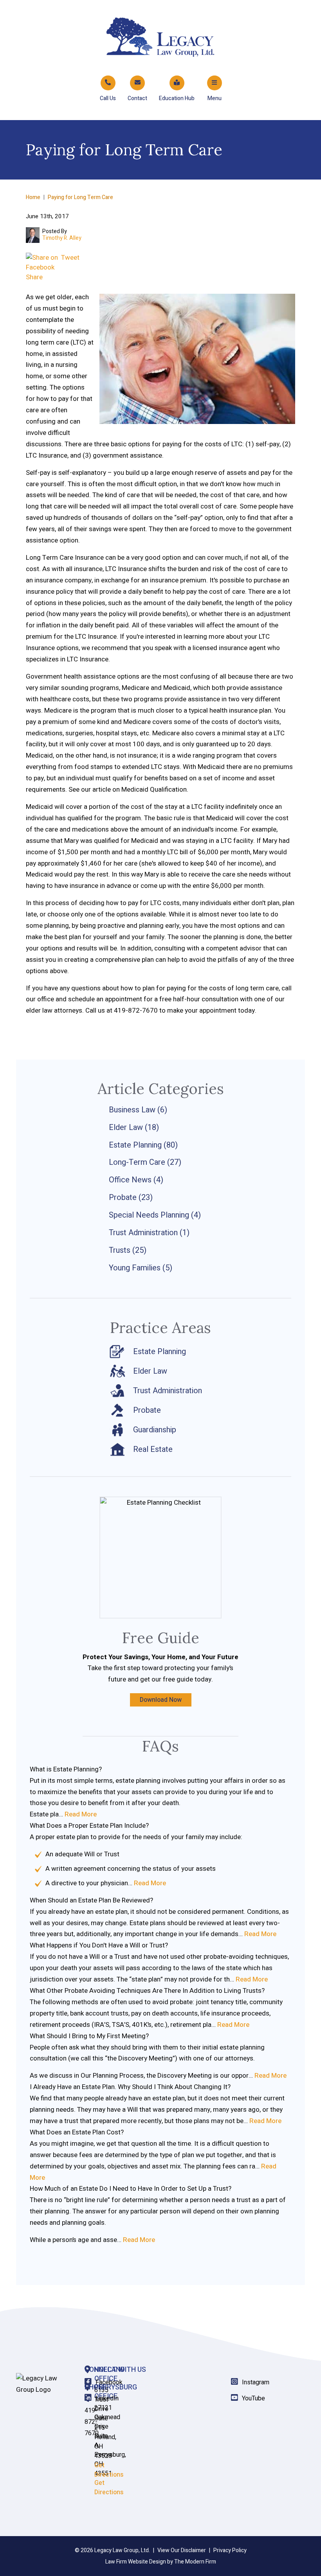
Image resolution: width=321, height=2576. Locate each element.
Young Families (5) (141, 1268)
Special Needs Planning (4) (155, 1215)
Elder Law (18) (134, 1127)
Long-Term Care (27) (145, 1162)
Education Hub (177, 98)
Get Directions (109, 2488)
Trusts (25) (128, 1250)
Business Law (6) (138, 1110)
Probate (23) (131, 1197)
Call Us (108, 98)
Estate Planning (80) (143, 1145)
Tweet (70, 258)
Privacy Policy (230, 2550)
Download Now (161, 1700)
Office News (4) (136, 1180)
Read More (81, 1814)
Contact (137, 98)
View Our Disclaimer (182, 2550)
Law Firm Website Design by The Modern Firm (161, 2562)
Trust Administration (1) (149, 1233)
